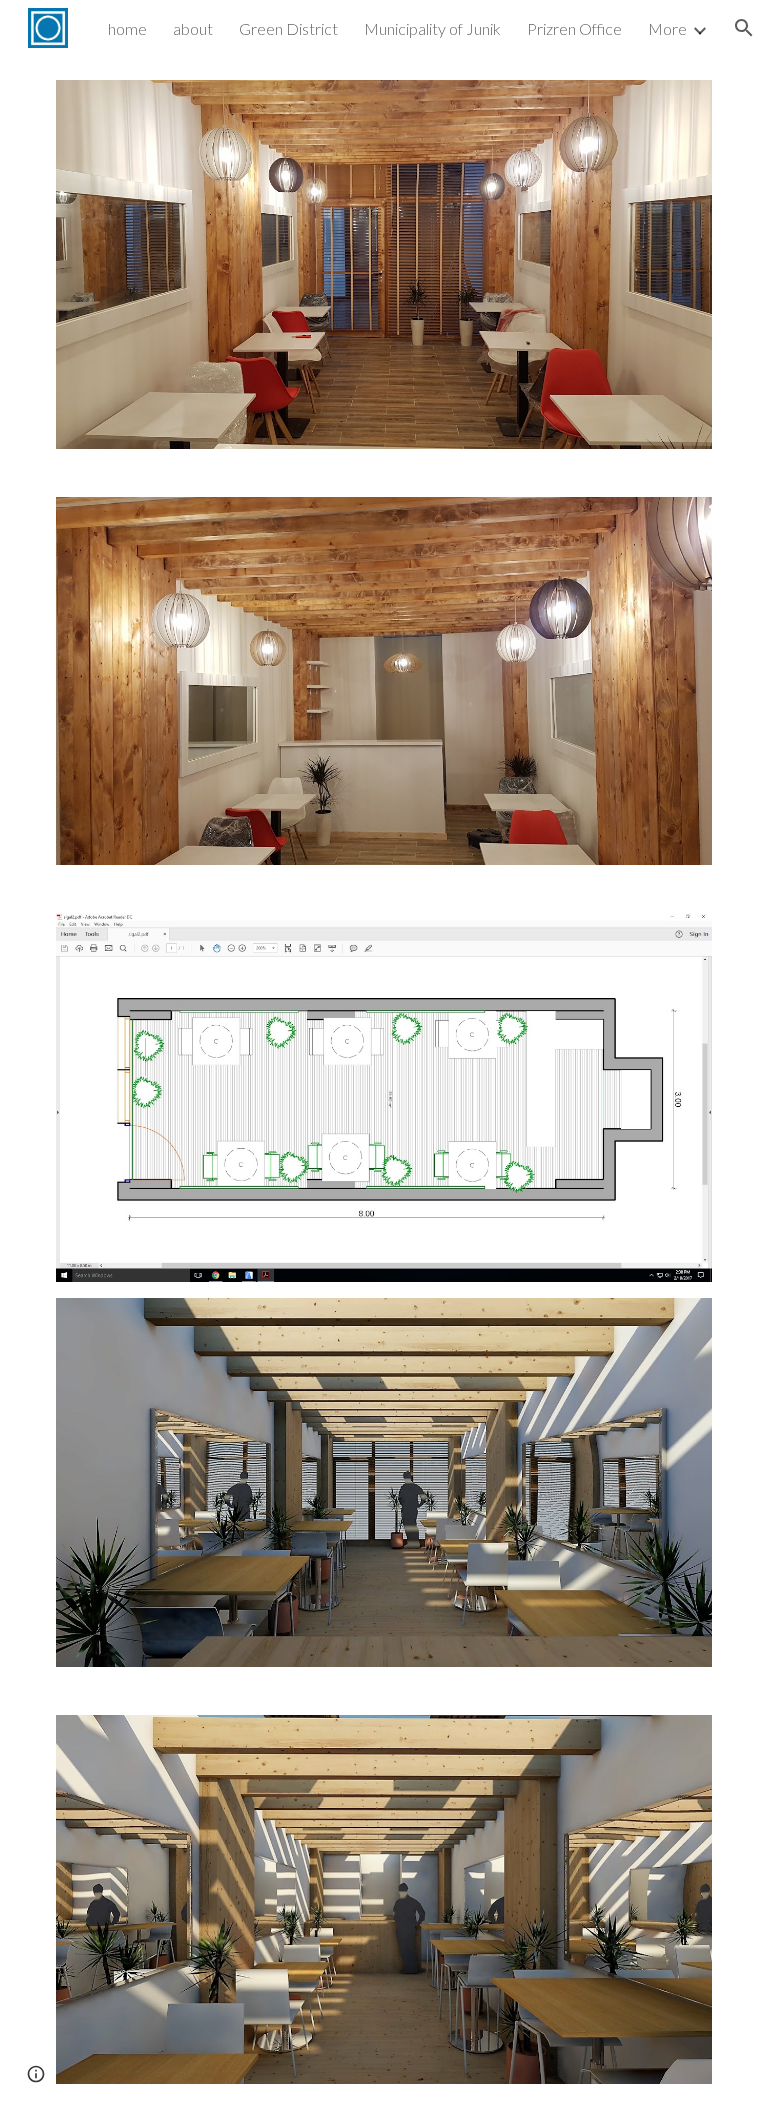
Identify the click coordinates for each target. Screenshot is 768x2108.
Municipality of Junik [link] (432, 28)
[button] (744, 28)
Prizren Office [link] (574, 28)
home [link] (127, 28)
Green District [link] (288, 28)
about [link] (193, 28)
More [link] (667, 28)
